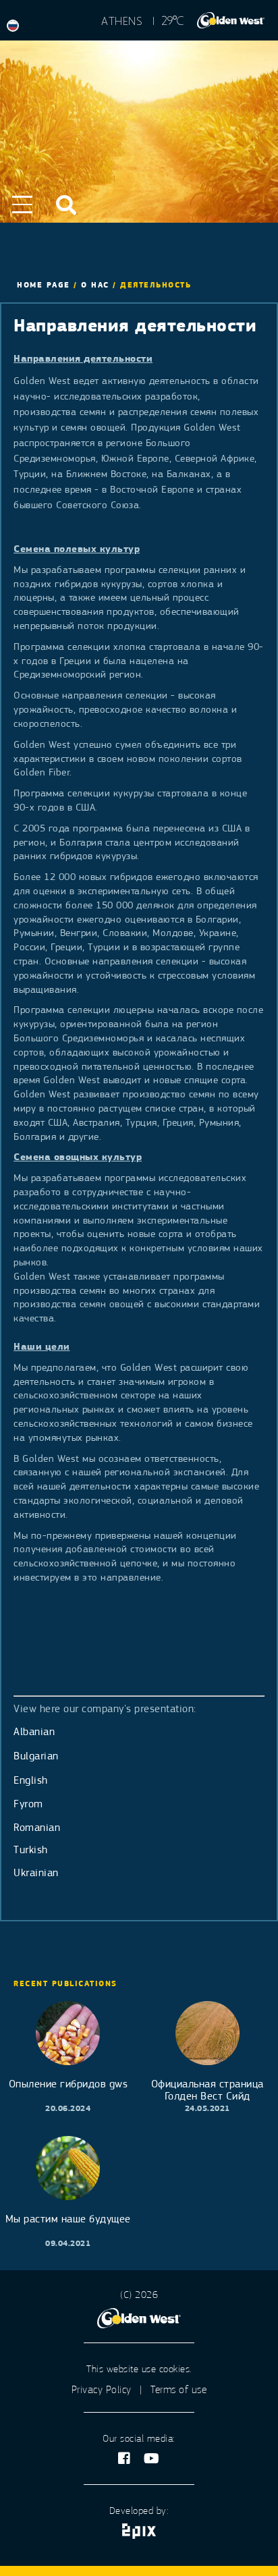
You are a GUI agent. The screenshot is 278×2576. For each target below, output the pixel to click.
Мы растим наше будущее (68, 2219)
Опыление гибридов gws (68, 2084)
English (31, 1780)
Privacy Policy (102, 2390)
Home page (44, 285)
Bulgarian (36, 1756)
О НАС (95, 285)
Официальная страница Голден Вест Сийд (207, 2090)
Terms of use (178, 2390)
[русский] (16, 26)
